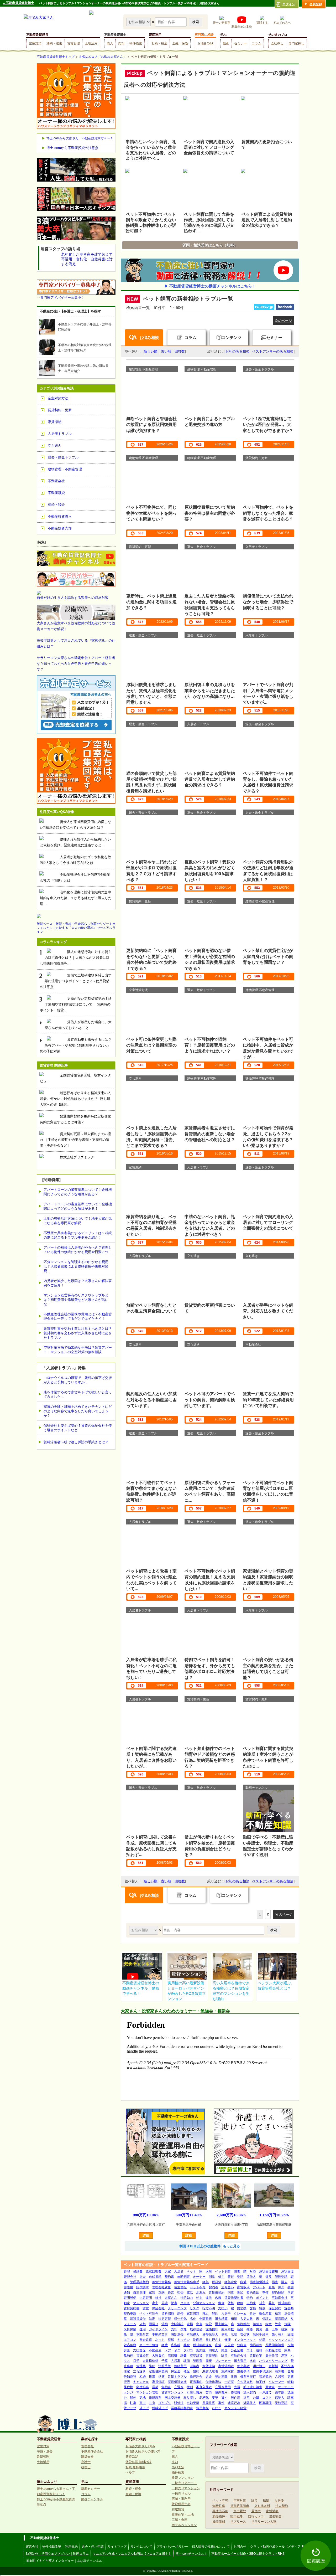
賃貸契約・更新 (60, 410)
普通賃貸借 (138, 2319)
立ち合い (228, 2287)
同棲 (209, 2361)
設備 (234, 2377)
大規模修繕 (150, 2361)
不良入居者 (204, 2387)
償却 (183, 2329)
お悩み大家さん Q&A (140, 2446)
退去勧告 (221, 2324)
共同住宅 (209, 2403)
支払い (223, 2308)
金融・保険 (180, 43)
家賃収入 (243, 2287)
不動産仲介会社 (92, 2451)
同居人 (213, 2350)
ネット (160, 2340)
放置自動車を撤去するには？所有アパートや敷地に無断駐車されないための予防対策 (76, 1045)
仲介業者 (243, 2366)
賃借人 (251, 2277)
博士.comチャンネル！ (191, 2554)
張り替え (278, 2335)
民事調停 (265, 2403)
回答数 (180, 351)
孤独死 (128, 2356)
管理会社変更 (161, 2287)
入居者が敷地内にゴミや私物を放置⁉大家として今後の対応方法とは (75, 860)
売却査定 (178, 2467)
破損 (190, 2324)
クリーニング (177, 2308)
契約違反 (253, 2292)
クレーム (240, 2314)
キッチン (183, 2340)
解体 (133, 2398)
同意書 (270, 2387)
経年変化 (231, 2282)
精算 (278, 2314)
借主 (221, 2277)
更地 (143, 2398)
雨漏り (154, 2324)
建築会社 (87, 2457)
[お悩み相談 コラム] (144, 1930)
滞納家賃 (228, 2371)
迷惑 (161, 2292)
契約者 (213, 2287)
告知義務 (130, 2377)
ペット (191, 2271)
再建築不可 (220, 2511)
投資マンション (183, 2478)
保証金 (176, 2371)
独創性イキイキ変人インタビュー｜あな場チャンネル (64, 2561)
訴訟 (240, 2292)
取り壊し (190, 2398)
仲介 (281, 2287)
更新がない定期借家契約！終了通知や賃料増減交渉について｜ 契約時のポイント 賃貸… (76, 1004)
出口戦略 (237, 2516)
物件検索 (136, 43)
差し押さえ (213, 2340)
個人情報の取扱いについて (211, 2547)
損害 (275, 2282)
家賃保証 (158, 2382)
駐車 (133, 2403)
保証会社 (158, 2308)
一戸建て (265, 2392)
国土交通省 (172, 2398)
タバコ (188, 2350)
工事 (275, 2329)
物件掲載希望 (52, 2547)
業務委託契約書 (182, 2408)
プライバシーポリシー (172, 2547)
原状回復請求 (275, 2345)
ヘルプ (130, 2472)
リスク (195, 2308)
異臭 (259, 2329)
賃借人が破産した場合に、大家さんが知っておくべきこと (78, 1025)
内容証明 (146, 2298)
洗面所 (198, 2340)
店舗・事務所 (181, 2499)
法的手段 (165, 2366)
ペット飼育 (223, 2271)
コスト (267, 2398)
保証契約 (275, 2308)
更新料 (273, 2366)
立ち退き (139, 2371)
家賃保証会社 (177, 2382)
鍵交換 (242, 2308)
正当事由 (196, 2382)
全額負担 (206, 2319)
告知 (291, 2371)
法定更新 (165, 2319)
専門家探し (296, 43)
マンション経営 (235, 2408)
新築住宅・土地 (183, 2515)
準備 (265, 2292)
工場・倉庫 (180, 2520)
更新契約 (212, 2356)
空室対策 (35, 43)
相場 (234, 2319)
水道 (253, 2361)
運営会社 (32, 2547)
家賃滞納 (281, 2319)
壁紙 (171, 2340)
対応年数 (130, 2345)
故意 (278, 2324)
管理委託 (281, 2277)
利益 (218, 2345)
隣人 (284, 2282)
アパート (259, 2287)
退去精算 (221, 2319)
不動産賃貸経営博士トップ (56, 57)
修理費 (235, 2392)
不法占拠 (287, 2366)
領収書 (242, 2345)
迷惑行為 (234, 2403)
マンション (141, 2303)
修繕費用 (180, 2366)
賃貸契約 (284, 2303)
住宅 (143, 2329)
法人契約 (250, 2392)
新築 (240, 2329)
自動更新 (193, 2403)
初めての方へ (282, 23)
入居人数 (246, 2319)
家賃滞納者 (226, 2366)
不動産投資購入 (60, 516)
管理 (127, 2271)
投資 (152, 2377)
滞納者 (195, 2366)
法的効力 (187, 2298)
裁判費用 (221, 2392)
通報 (259, 2350)
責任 (231, 2277)
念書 (199, 2324)
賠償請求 (143, 2287)
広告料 (176, 2345)
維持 (158, 2298)
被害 (291, 2287)
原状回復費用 (269, 2271)
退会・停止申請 (93, 2547)
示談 (234, 2335)
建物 (240, 2303)
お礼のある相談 (237, 351)
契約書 (169, 2277)
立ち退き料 (245, 2382)
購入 (110, 43)
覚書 (174, 2303)
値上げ (144, 2408)
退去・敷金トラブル (63, 457)
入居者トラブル (60, 434)
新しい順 (151, 351)
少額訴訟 (177, 2324)
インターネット (245, 2340)
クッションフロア (281, 2340)
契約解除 (278, 2292)
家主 (155, 2303)
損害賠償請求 (259, 2282)
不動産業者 (160, 2335)
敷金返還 (146, 2340)
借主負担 (180, 2287)
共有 (152, 2403)
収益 (243, 2282)
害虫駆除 (240, 2511)
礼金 (187, 2345)
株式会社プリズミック (77, 1157)
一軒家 (229, 2382)
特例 (262, 2308)
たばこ (217, 2408)
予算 (165, 2361)
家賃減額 (193, 2314)
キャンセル (141, 2382)
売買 (237, 2387)
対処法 (179, 2403)
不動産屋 (155, 2350)
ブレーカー (223, 2361)
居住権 (128, 2387)
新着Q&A (132, 2457)
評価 (187, 2361)
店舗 (143, 2324)
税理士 (86, 2467)
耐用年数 (228, 2329)
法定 (152, 2319)
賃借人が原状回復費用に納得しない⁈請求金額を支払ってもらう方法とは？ (75, 825)
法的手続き (261, 2335)
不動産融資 (56, 493)
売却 (121, 43)
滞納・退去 (54, 43)
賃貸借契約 (217, 2292)
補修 (250, 2329)
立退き (179, 2387)
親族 (284, 2329)
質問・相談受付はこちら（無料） (210, 245)
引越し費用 (195, 2392)
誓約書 (166, 2387)
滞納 (165, 2324)
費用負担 (202, 2408)
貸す (224, 2398)
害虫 (143, 2403)
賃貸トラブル (177, 2377)
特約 (250, 2298)
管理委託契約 (139, 2282)
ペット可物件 (149, 2314)
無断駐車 (219, 2506)
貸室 (146, 2308)
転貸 (209, 2324)
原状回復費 (154, 2271)
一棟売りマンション (186, 2488)
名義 (218, 2298)
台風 (256, 2398)
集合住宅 (272, 2356)
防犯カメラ (256, 2516)
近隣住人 (250, 2403)
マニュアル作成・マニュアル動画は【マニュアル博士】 (132, 2554)
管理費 (198, 2361)
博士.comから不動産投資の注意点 (72, 148)
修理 (228, 2340)
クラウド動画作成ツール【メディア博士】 (280, 2547)
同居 (224, 2350)
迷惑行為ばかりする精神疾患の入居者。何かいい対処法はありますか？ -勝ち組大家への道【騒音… (75, 1099)
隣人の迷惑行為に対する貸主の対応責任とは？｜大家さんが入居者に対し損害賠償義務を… (76, 958)
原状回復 (287, 2271)
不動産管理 (273, 2350)
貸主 (262, 2303)
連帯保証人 (210, 2335)
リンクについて (141, 2547)
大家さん (171, 2298)
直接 (272, 2287)
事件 (221, 2403)
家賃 (152, 2292)
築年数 (280, 2392)
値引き (258, 2324)
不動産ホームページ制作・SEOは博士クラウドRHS (248, 2554)
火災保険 (130, 2329)
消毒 (237, 2271)
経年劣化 (180, 2319)
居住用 (235, 2398)
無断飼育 (183, 2277)
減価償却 (212, 2329)
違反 (269, 2277)
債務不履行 (248, 2377)
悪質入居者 (210, 2371)
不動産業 (143, 2335)
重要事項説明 (262, 2371)
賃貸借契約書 (234, 2298)
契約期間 (221, 2377)
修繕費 (138, 2271)
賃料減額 (168, 2314)
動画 (226, 43)
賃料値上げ (160, 2408)
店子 (136, 2361)
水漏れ (201, 2292)
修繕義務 (155, 2398)
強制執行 (243, 2324)
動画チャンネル (242, 26)
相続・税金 (159, 43)
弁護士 (86, 2462)
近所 (246, 2398)
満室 (284, 2356)
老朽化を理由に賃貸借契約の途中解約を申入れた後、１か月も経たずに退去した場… (76, 898)
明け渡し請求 (253, 2387)
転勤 (291, 2382)
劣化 (193, 2319)
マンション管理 (147, 2392)
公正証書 (237, 2350)
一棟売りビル (181, 2493)
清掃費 (172, 2356)
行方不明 (209, 2308)
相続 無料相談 (135, 2467)
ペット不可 (198, 2287)
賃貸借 (217, 2282)
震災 (155, 2387)
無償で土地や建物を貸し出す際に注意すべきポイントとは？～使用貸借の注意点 (76, 981)
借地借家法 (213, 2382)
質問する (262, 23)
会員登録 (316, 4)
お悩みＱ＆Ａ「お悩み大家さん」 (103, 57)
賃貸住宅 (256, 2356)
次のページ (283, 321)
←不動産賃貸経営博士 (18, 3)
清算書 (280, 2371)
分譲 (165, 2303)
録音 (269, 2324)
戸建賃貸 (178, 2509)
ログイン (289, 4)
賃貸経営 (143, 2356)
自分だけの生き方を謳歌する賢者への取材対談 (73, 598)
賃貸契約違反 (202, 2345)
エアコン (130, 2340)
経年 (206, 2282)
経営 (171, 2292)
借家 (127, 2371)
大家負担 (158, 2356)
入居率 (176, 2361)
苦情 (209, 2392)
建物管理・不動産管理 (65, 469)
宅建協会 (143, 2387)
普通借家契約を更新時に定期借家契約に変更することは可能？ (75, 1119)
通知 (127, 2292)
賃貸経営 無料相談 (138, 2462)
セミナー (240, 43)
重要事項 (243, 2371)
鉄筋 (161, 2377)
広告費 (229, 2345)
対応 (253, 2271)
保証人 (267, 2319)
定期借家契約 (158, 2371)
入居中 (226, 2314)
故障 (291, 2335)
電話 (190, 2292)
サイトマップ (117, 2547)
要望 (215, 2398)
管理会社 (130, 2277)
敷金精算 (265, 2314)
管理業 (141, 2366)
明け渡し (259, 2366)
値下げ (261, 2382)
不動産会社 (280, 2298)
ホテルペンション (184, 2525)
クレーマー (276, 2382)
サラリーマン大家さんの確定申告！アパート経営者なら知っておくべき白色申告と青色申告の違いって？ (76, 664)
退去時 (289, 2308)
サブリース (238, 2522)
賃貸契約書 (132, 2308)
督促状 (245, 2335)
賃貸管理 (73, 43)
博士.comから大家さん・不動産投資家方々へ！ (80, 138)
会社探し (277, 43)
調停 (180, 2314)
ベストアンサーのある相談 (273, 351)
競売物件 (219, 2516)
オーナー (199, 2277)
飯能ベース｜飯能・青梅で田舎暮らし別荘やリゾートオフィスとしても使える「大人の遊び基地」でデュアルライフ (76, 928)
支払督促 (139, 2350)
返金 (209, 2377)
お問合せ (240, 2547)
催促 (187, 2371)
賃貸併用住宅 (181, 2504)
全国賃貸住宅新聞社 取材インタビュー (75, 1078)
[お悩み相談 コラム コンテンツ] (139, 22)
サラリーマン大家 (264, 2522)
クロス (185, 2303)
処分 (253, 2314)
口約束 (251, 2303)
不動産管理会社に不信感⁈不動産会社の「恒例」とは (75, 877)
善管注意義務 (161, 2282)
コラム (256, 43)
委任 (272, 2303)
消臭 (212, 2277)
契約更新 (130, 2314)
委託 (240, 2277)
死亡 (206, 2314)
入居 (209, 2271)
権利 (190, 2387)
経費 (165, 2345)
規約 (196, 2371)
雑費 (183, 2356)
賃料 (231, 2303)
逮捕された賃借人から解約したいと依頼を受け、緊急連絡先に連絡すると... (75, 842)
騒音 (224, 2356)
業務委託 (281, 2403)
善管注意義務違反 (187, 2282)
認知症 (201, 2350)
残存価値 (196, 2329)
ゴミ (250, 2350)
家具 (287, 2350)
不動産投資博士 (115, 35)
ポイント (262, 2298)
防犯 (152, 2366)
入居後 (280, 2377)
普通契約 (265, 2377)
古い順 (166, 351)
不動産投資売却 (60, 528)
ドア (168, 2350)
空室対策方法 (58, 398)
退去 (143, 2277)
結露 (262, 2340)
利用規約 (71, 2547)
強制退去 (177, 2335)
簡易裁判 (256, 2345)
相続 (143, 2377)
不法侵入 (193, 2335)
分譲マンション (204, 2303)
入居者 (179, 2271)
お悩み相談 (149, 338)
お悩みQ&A (205, 43)
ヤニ (177, 2350)
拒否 (180, 2292)
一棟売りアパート (184, 2483)
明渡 (231, 2292)
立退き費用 (223, 2387)
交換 (253, 2308)
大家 (168, 2271)
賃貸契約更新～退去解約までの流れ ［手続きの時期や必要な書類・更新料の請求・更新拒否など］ (75, 1140)
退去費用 (240, 2361)
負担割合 (196, 2377)
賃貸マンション (172, 2392)
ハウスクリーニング (273, 2361)
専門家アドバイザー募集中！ (62, 298)
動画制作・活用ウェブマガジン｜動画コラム (57, 2554)
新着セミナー (91, 2489)
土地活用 (91, 43)
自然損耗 (155, 2277)
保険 (287, 2324)
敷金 (221, 2303)
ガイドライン (158, 2329)
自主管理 (139, 2292)
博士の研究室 (222, 23)
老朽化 (204, 2398)
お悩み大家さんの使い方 (143, 2451)
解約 (215, 2314)
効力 (199, 2298)
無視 (224, 2335)
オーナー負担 (149, 2345)
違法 (209, 2298)
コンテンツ (232, 338)
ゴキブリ (165, 2403)
